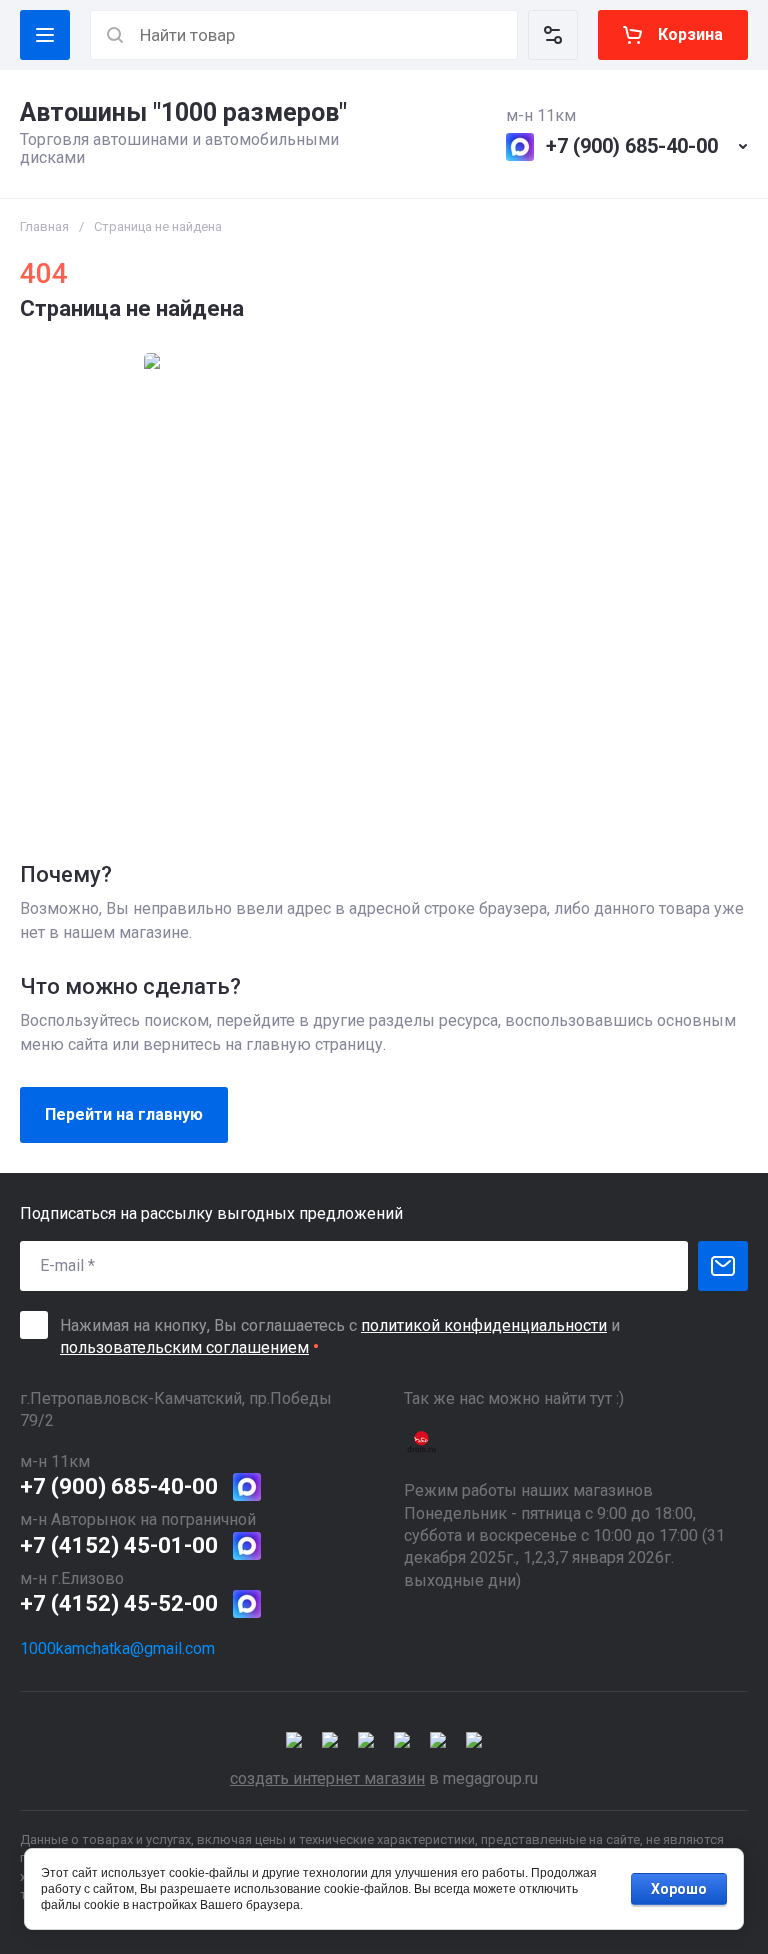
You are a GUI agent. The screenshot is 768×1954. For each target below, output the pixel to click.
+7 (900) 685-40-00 (632, 146)
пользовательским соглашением (184, 1347)
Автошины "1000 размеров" (183, 112)
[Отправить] (723, 1266)
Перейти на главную (124, 1114)
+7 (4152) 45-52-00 (119, 1603)
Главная (44, 226)
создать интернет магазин (327, 1778)
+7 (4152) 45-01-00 (119, 1545)
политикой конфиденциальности (484, 1325)
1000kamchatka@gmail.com (117, 1648)
